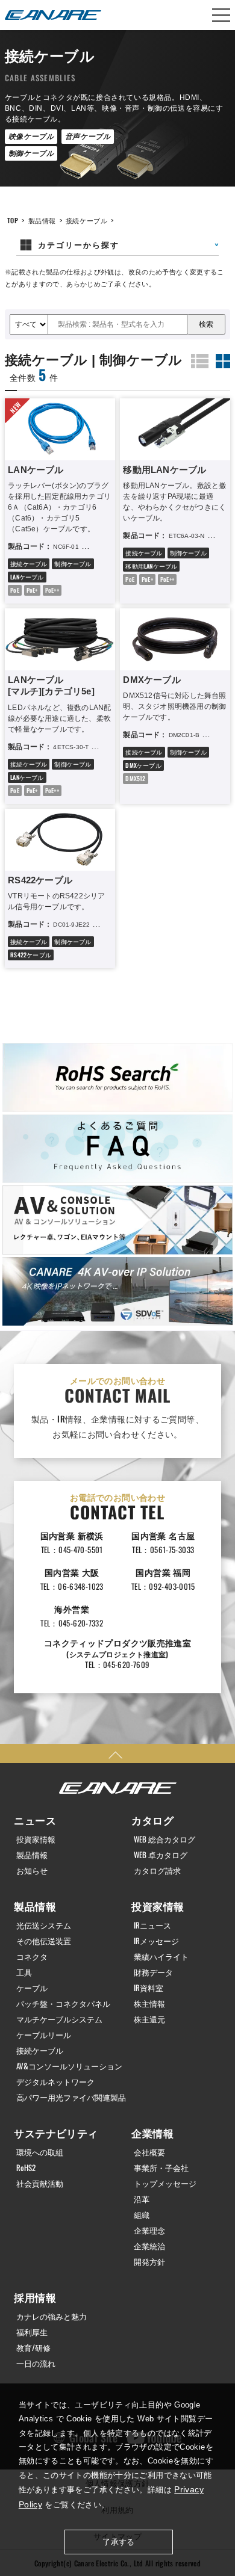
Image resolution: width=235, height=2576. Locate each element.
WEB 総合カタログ (164, 1839)
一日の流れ (36, 2363)
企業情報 (152, 2133)
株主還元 (149, 2019)
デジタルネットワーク (55, 2082)
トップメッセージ (165, 2183)
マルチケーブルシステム (59, 2019)
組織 (142, 2215)
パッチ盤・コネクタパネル (63, 2003)
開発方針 (149, 2262)
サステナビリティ (56, 2133)
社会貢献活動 (40, 2183)
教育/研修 (33, 2348)
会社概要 (149, 2152)
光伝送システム (44, 1925)
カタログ (152, 1820)
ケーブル (32, 1988)
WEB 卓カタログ (161, 1855)
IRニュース (152, 1925)
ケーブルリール (44, 2035)
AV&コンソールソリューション (69, 2066)
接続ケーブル (86, 220)
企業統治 (149, 2246)
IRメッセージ (156, 1941)
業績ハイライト (161, 1957)
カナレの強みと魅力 (52, 2316)
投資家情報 (36, 1839)
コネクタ (32, 1957)
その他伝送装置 (44, 1941)
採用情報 (35, 2297)
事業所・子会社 (161, 2168)
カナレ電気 (53, 15)
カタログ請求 (157, 1870)
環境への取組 (40, 2152)
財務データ (153, 1972)
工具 (24, 1972)
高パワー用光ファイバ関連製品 (71, 2097)
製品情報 (42, 220)
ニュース (35, 1820)
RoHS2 (26, 2168)
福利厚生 (32, 2332)
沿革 (142, 2199)
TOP (13, 220)
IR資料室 (149, 1988)
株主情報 (149, 2003)
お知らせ (32, 1870)
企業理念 (149, 2230)
